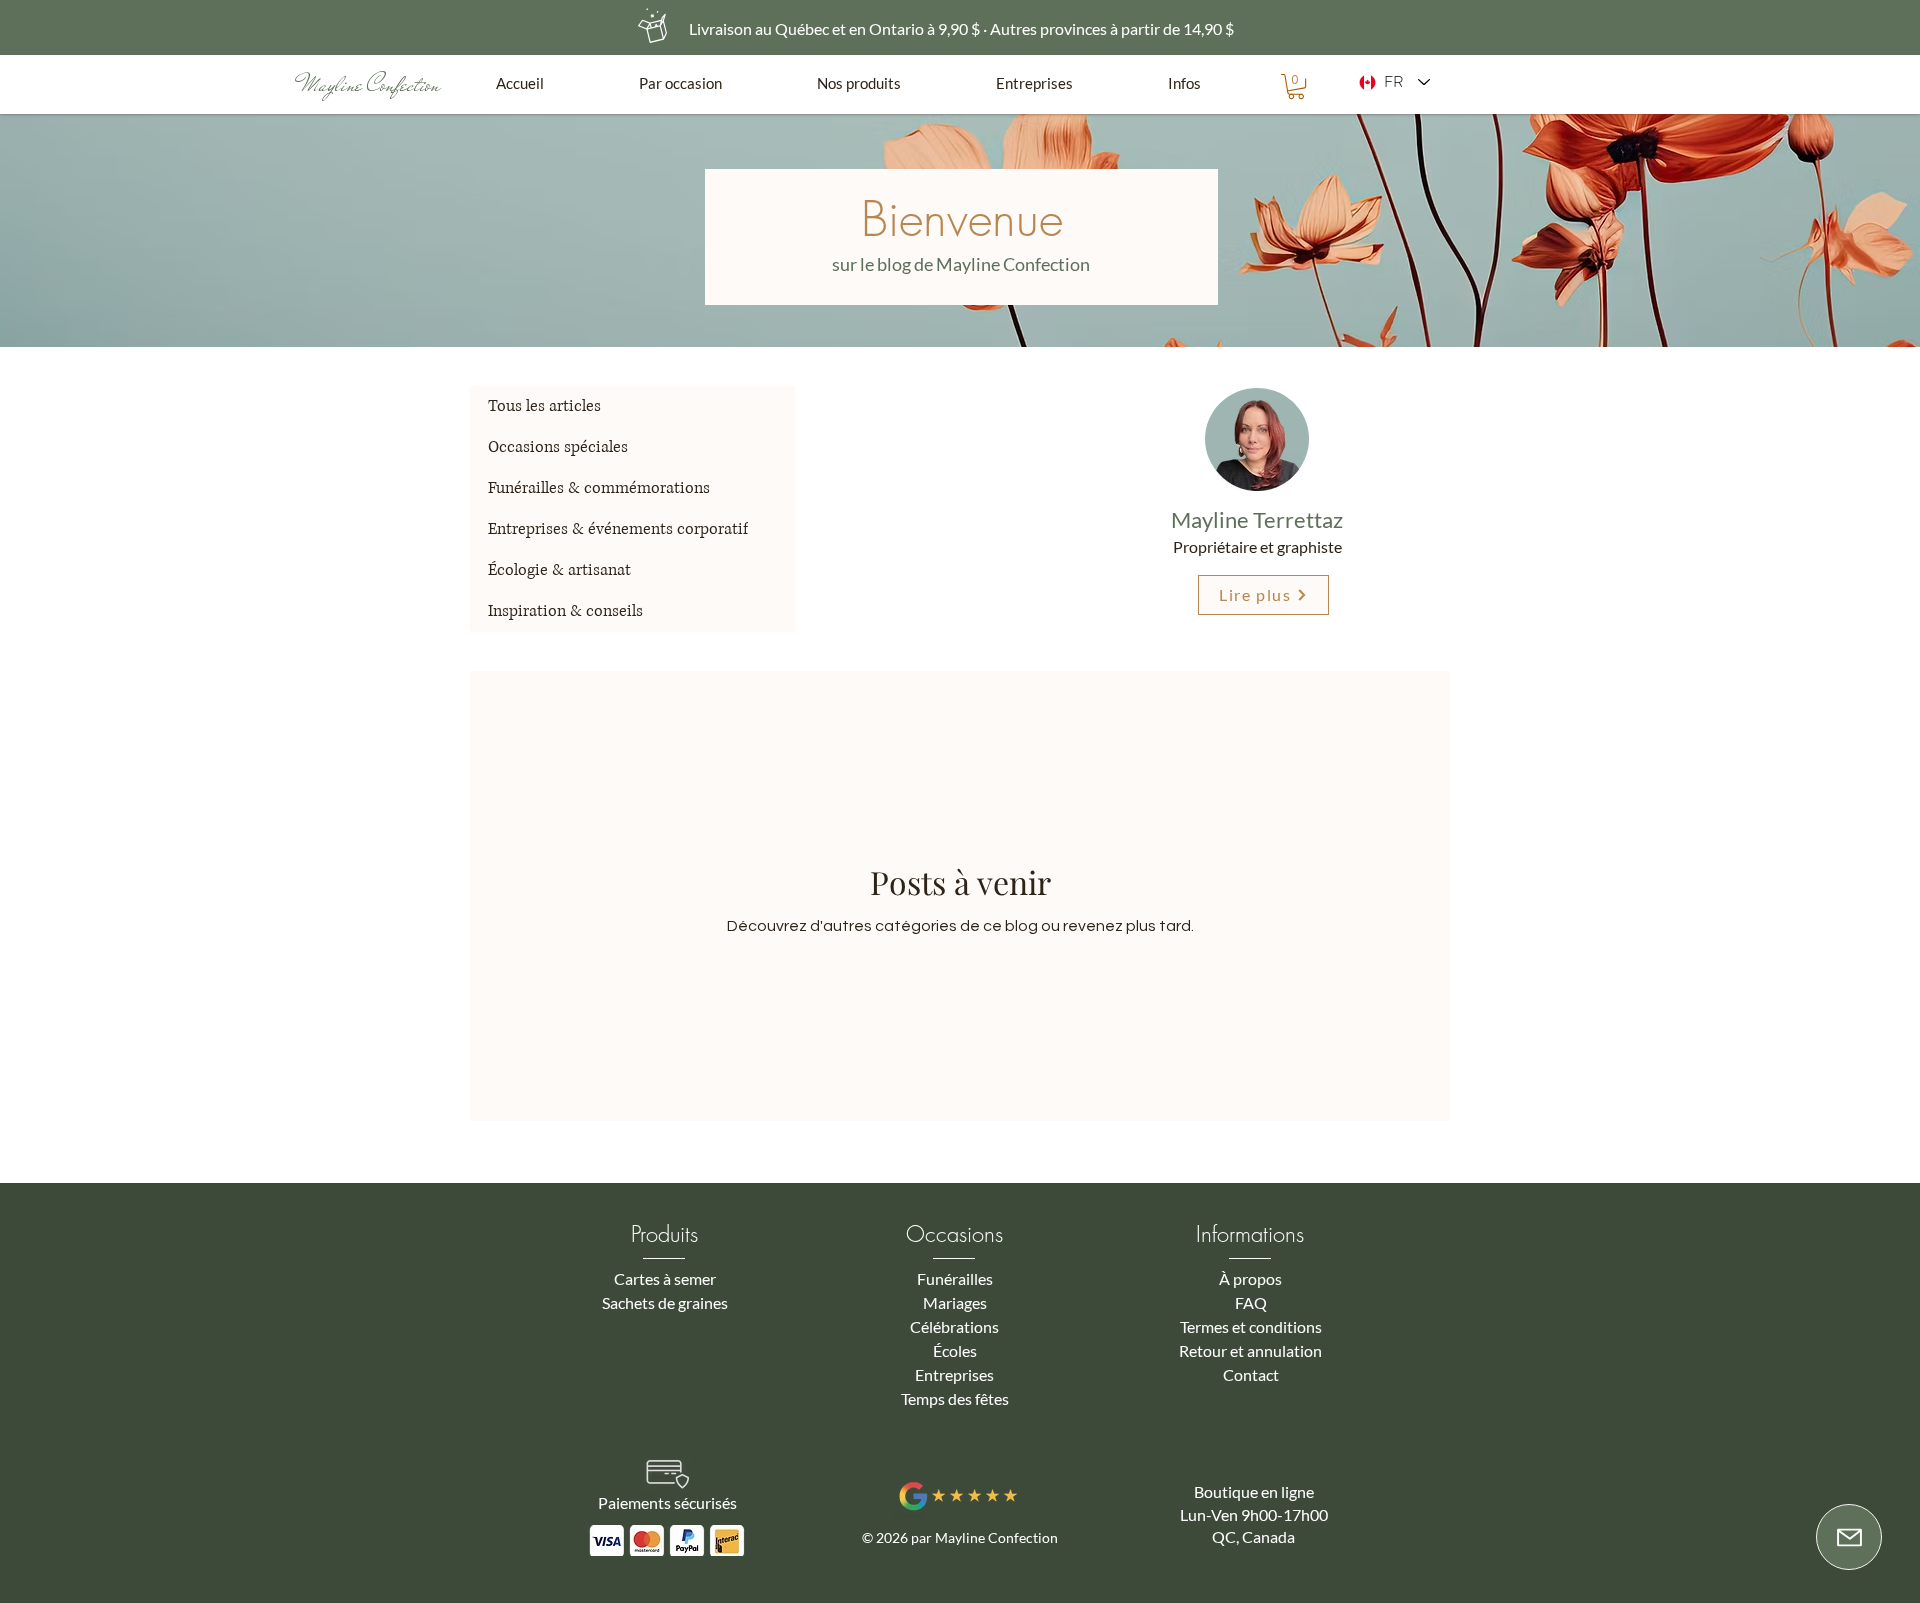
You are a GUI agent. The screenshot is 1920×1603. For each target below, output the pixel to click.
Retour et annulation (1250, 1350)
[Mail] (1849, 1537)
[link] (1296, 86)
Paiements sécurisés (667, 1502)
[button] (713, 83)
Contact (1251, 1374)
